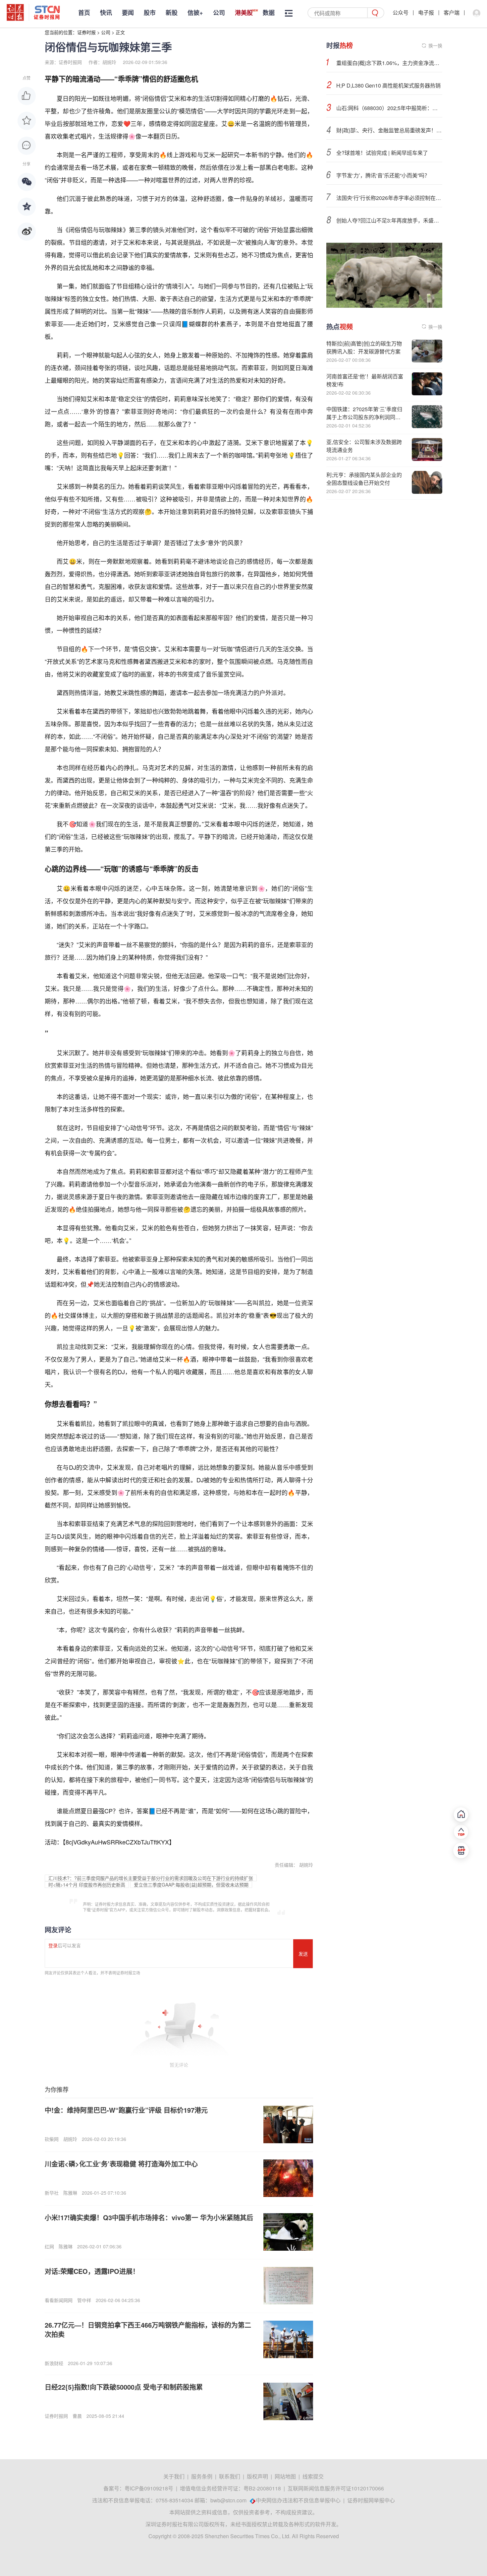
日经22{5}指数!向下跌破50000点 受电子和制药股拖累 (124, 2387)
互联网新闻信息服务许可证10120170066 (336, 2488)
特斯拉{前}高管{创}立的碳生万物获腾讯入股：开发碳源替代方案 (364, 347)
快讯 (106, 13)
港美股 (244, 13)
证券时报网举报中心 (371, 2500)
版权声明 (257, 2476)
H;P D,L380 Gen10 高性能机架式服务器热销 (388, 85)
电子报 (426, 12)
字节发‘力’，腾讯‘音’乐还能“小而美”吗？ (383, 175)
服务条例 (202, 2476)
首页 (84, 13)
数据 (269, 13)
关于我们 (174, 2476)
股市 (150, 13)
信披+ (195, 13)
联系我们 (230, 2476)
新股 (172, 13)
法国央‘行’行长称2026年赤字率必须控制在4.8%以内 (389, 198)
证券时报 (86, 32)
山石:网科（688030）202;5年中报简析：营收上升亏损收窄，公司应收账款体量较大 (389, 108)
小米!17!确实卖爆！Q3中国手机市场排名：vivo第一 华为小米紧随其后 (149, 2217)
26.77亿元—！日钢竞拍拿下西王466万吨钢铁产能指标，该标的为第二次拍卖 (148, 2329)
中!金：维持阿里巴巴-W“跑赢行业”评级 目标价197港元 (126, 2110)
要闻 (128, 13)
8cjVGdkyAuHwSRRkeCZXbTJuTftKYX (117, 1842)
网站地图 (285, 2476)
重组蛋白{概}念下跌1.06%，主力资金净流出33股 (389, 63)
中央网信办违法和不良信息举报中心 (298, 2500)
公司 (219, 13)
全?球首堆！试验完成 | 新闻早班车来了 (382, 153)
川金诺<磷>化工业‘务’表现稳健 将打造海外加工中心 (121, 2164)
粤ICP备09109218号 (149, 2488)
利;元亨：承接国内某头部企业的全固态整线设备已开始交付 (364, 479)
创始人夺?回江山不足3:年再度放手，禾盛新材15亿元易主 (389, 220)
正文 (120, 32)
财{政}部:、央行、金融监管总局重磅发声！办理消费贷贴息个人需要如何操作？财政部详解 (389, 130)
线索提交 (313, 2476)
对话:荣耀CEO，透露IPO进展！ (92, 2271)
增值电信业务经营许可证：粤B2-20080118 (230, 2488)
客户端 (452, 12)
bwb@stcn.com (228, 2500)
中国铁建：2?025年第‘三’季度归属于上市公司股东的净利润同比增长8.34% (364, 417)
